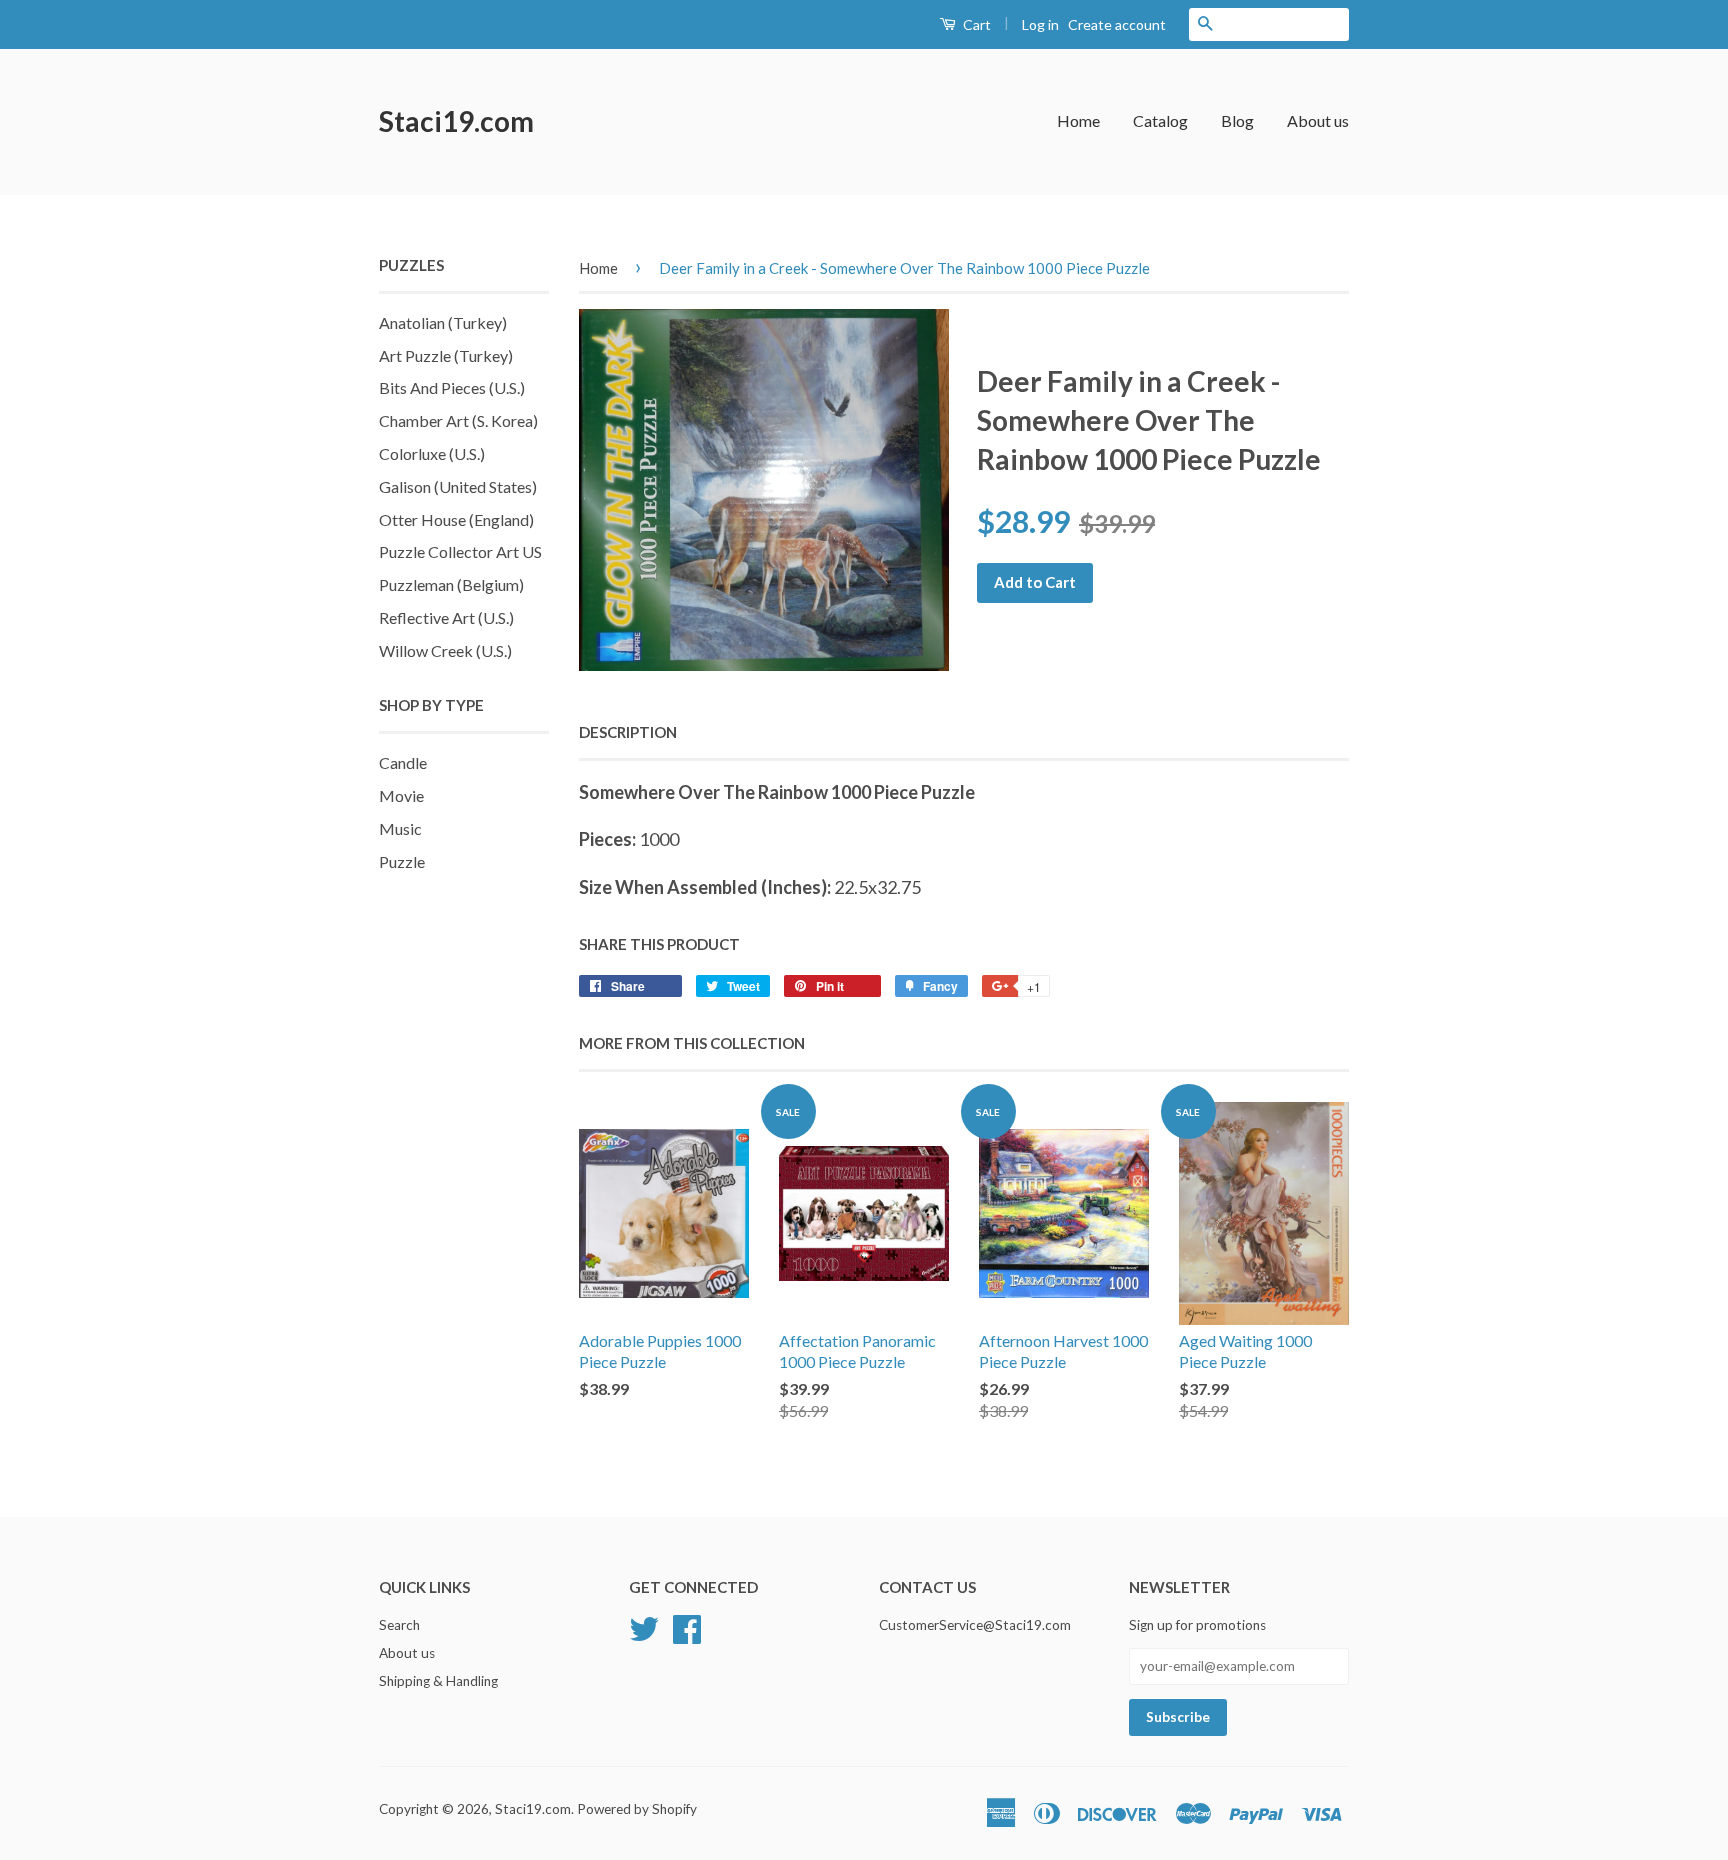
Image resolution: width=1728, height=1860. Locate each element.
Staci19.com (456, 121)
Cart (975, 24)
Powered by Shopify (637, 1809)
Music (400, 828)
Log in (1040, 24)
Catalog (1160, 120)
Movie (401, 795)
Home (1078, 120)
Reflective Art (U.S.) (446, 617)
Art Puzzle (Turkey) (446, 355)
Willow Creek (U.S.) (445, 650)
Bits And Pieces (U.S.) (452, 387)
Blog (1237, 120)
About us (1318, 120)
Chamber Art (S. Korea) (458, 420)
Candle (403, 762)
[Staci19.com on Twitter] (644, 1627)
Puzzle (402, 861)
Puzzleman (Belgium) (451, 584)
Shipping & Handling (438, 1681)
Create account (1117, 24)
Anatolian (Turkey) (443, 322)
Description (628, 732)
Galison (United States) (458, 486)
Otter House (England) (456, 519)
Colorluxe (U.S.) (432, 453)
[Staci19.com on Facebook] (687, 1627)
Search (399, 1625)
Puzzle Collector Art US (460, 551)
